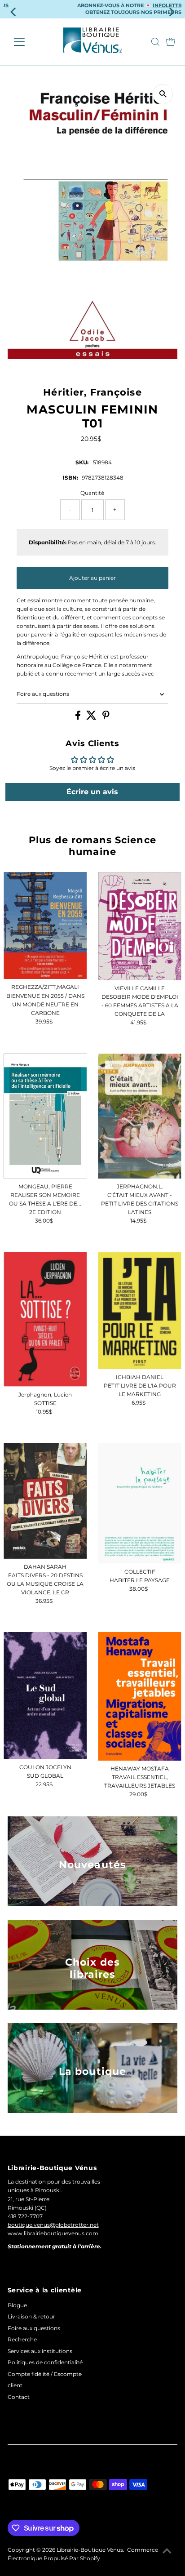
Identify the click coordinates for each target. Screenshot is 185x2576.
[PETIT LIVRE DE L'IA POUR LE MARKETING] (139, 1310)
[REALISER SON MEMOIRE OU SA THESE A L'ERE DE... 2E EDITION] (45, 1116)
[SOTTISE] (45, 1319)
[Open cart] (171, 42)
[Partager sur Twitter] (92, 718)
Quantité (92, 493)
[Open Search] (155, 42)
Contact (19, 2397)
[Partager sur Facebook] (79, 718)
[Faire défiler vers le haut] (167, 2551)
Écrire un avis (92, 792)
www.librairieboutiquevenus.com (53, 2233)
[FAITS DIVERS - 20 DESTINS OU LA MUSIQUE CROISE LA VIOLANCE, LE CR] (45, 1501)
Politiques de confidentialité (45, 2362)
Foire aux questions (43, 694)
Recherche (22, 2339)
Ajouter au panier (92, 578)
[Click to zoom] (163, 94)
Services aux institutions (40, 2351)
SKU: (82, 462)
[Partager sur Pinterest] (106, 718)
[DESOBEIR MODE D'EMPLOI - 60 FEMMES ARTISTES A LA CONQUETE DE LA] (139, 926)
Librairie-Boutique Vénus (90, 2550)
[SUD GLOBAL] (45, 1695)
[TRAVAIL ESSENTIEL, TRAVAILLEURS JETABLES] (139, 1696)
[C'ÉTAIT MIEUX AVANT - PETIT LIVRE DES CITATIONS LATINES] (139, 1116)
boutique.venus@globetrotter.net (53, 2225)
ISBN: (70, 478)
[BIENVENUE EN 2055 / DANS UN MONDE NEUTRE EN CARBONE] (45, 926)
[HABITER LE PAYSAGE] (139, 1503)
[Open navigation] (28, 42)
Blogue (17, 2305)
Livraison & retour (31, 2316)
